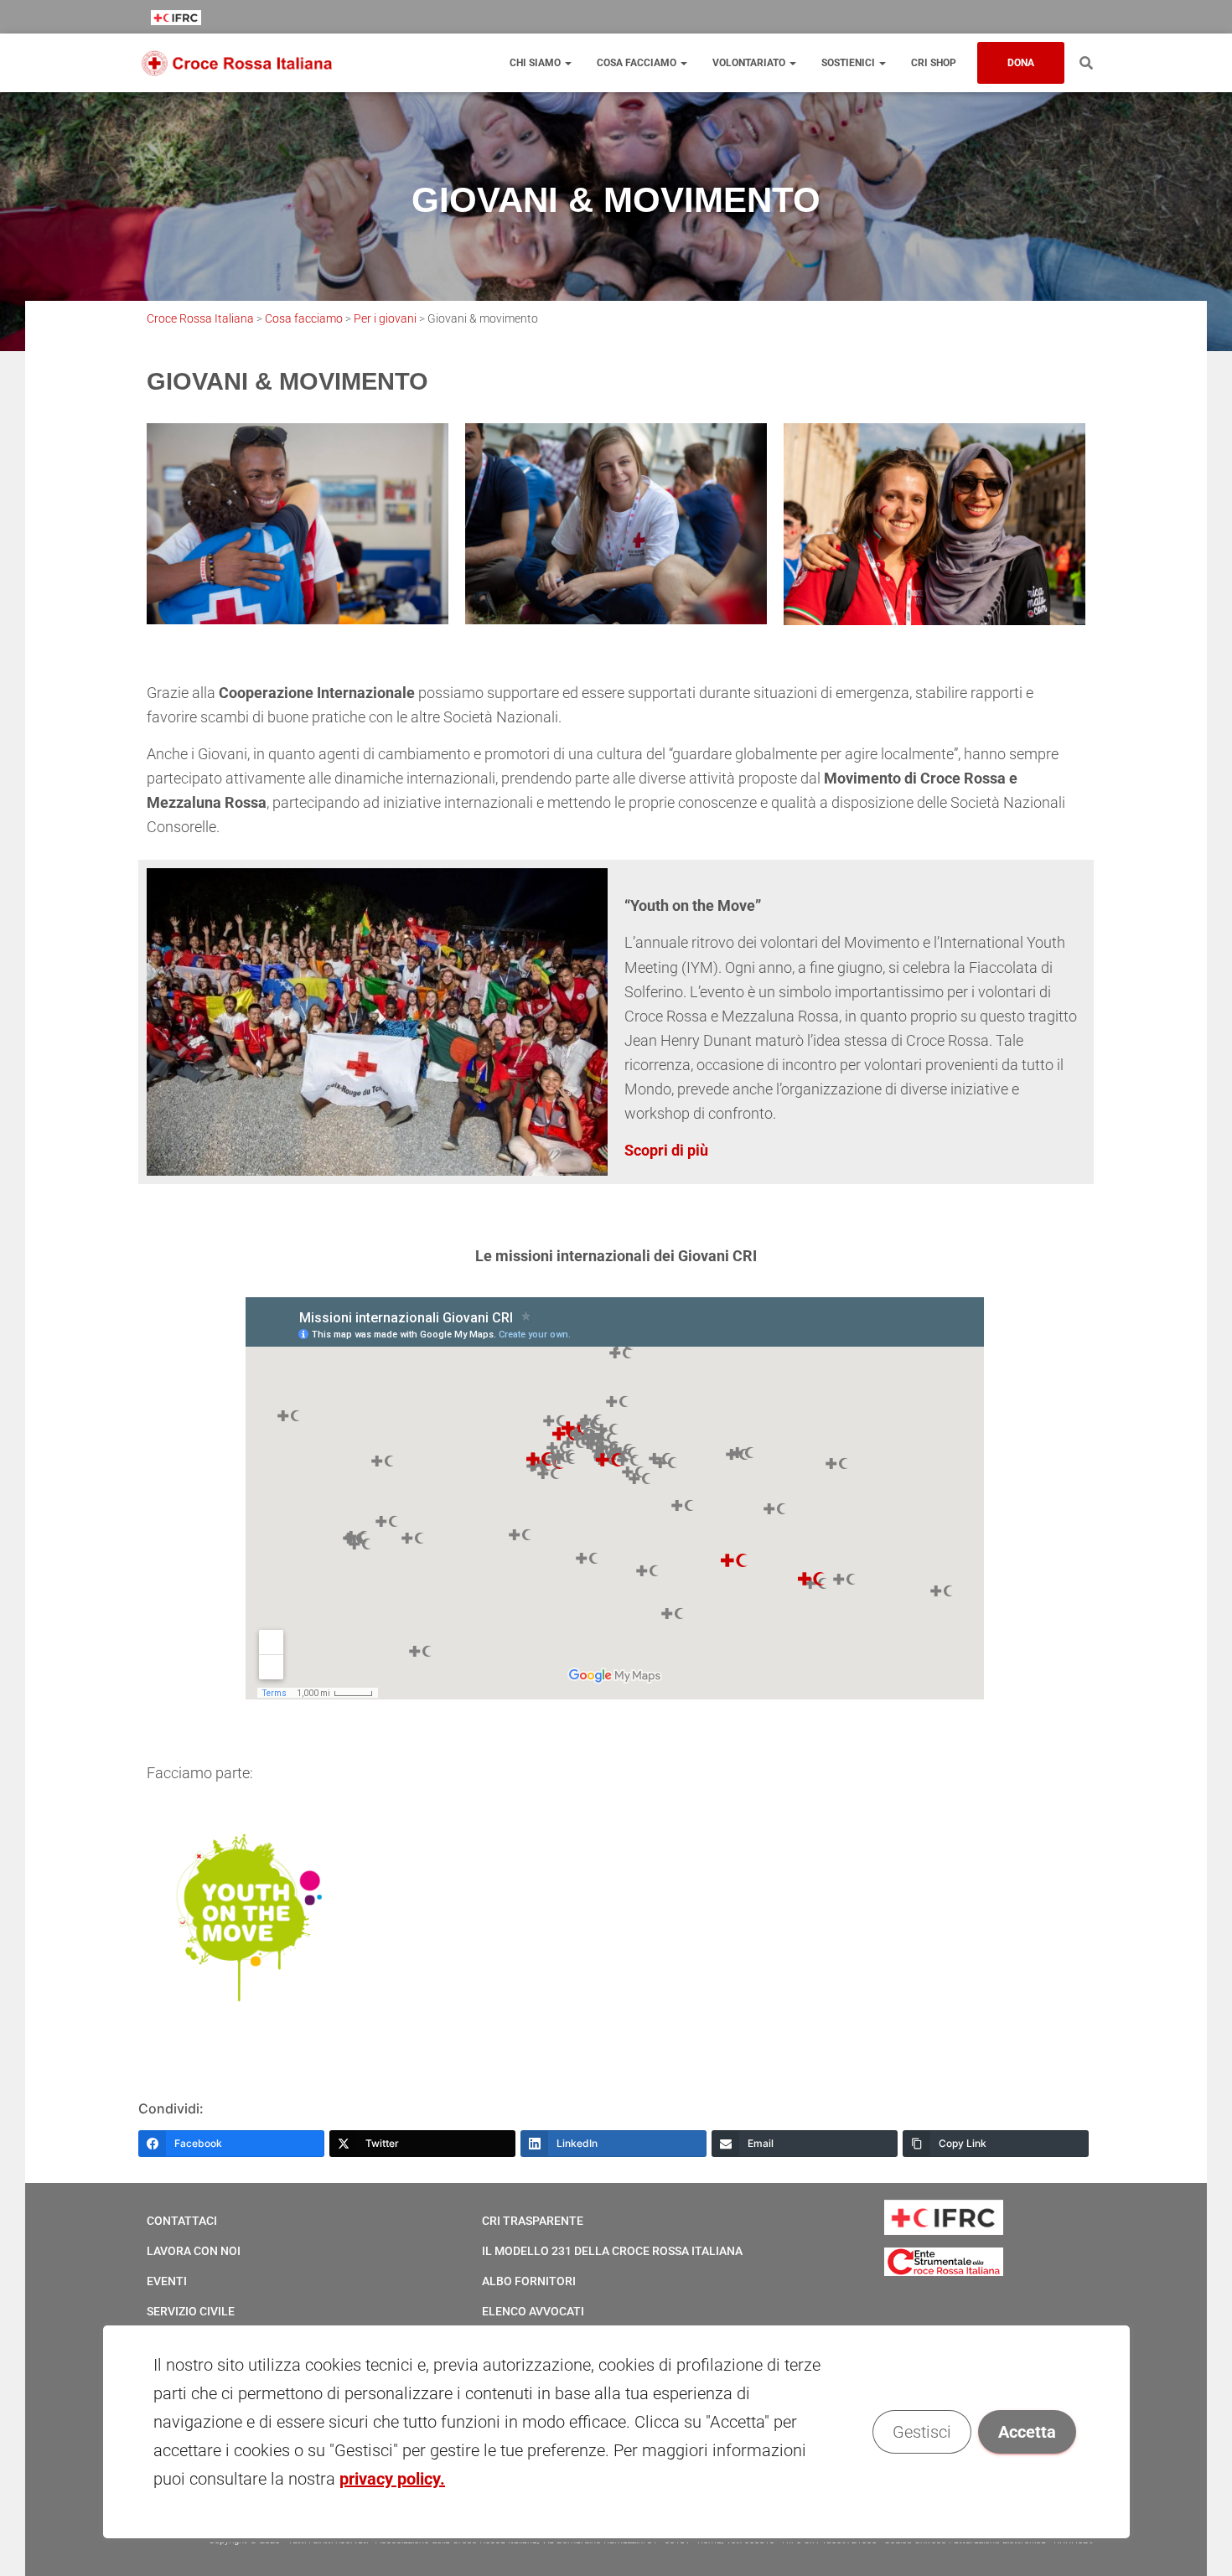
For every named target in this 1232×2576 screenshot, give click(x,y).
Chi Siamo (536, 63)
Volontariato (750, 63)
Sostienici (849, 63)
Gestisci (921, 2432)
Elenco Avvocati (533, 2311)
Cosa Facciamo (638, 63)
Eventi (167, 2281)
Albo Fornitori (529, 2281)
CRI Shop (934, 63)
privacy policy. (392, 2479)
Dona (1021, 63)
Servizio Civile (191, 2311)
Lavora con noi (194, 2251)
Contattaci (182, 2221)
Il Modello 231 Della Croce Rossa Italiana (612, 2251)
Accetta (1026, 2432)
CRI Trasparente (533, 2221)
